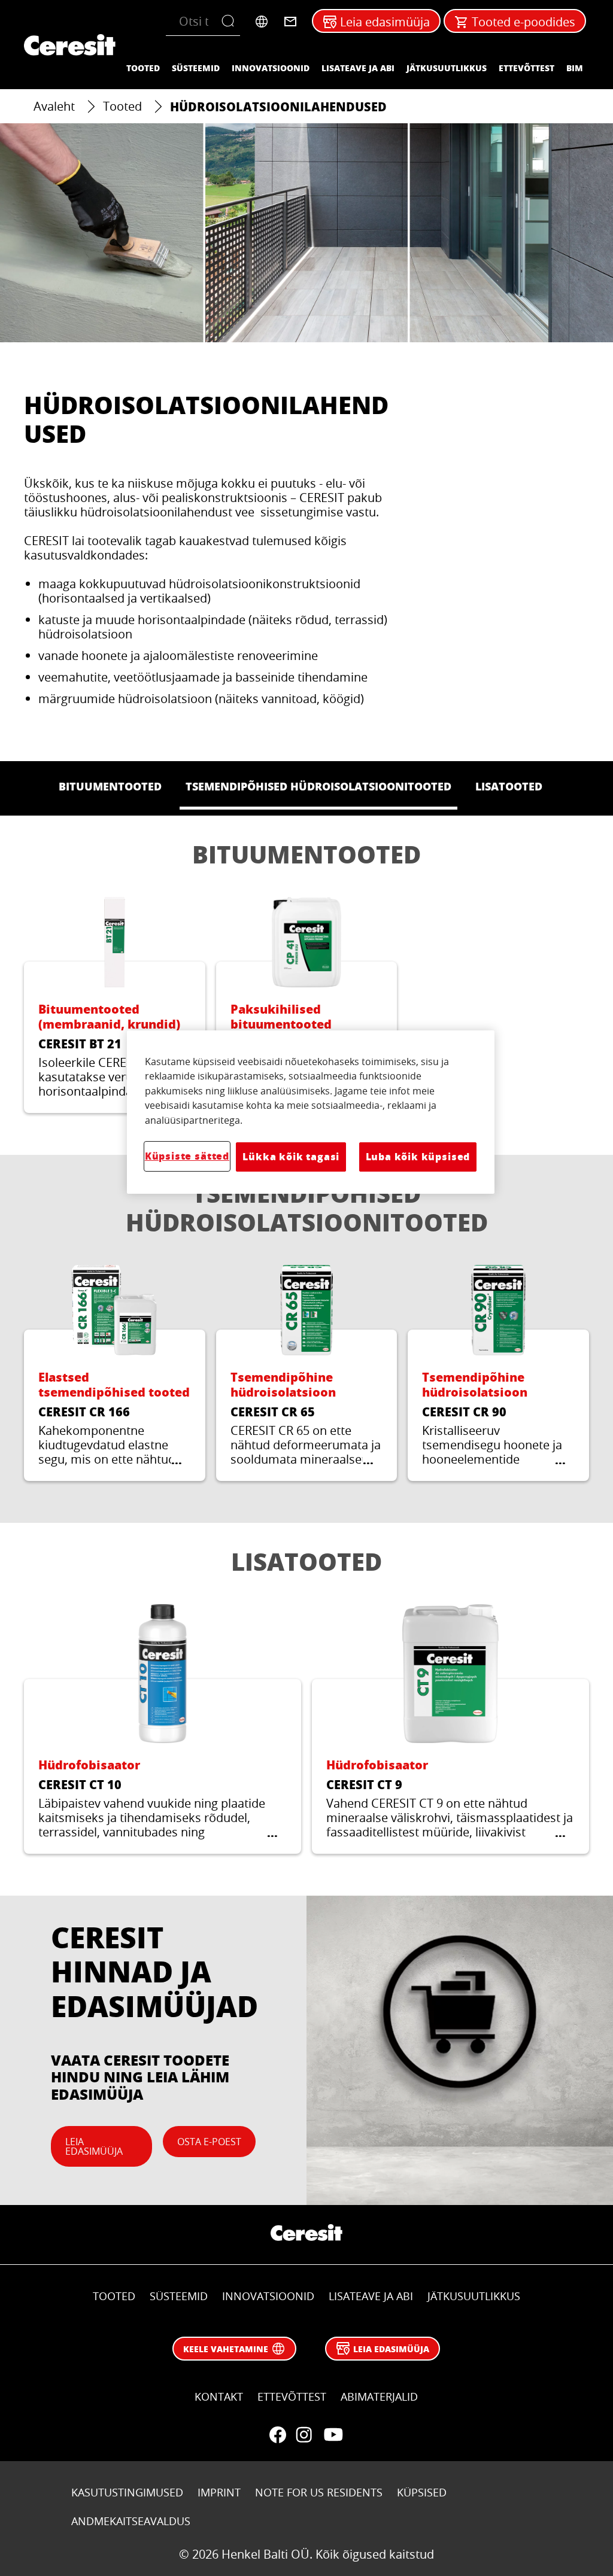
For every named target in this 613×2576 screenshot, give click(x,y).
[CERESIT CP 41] (307, 1005)
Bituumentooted (306, 854)
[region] (311, 1112)
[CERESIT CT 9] (450, 1729)
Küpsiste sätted (187, 1156)
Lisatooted (306, 1561)
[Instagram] (304, 2435)
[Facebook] (278, 2435)
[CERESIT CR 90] (498, 1373)
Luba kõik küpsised (418, 1156)
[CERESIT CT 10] (163, 1729)
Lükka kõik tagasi (291, 1156)
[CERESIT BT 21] (115, 1005)
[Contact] (290, 22)
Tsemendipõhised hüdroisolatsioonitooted (307, 1208)
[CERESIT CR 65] (307, 1373)
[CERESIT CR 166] (115, 1373)
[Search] (231, 22)
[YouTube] (333, 2435)
